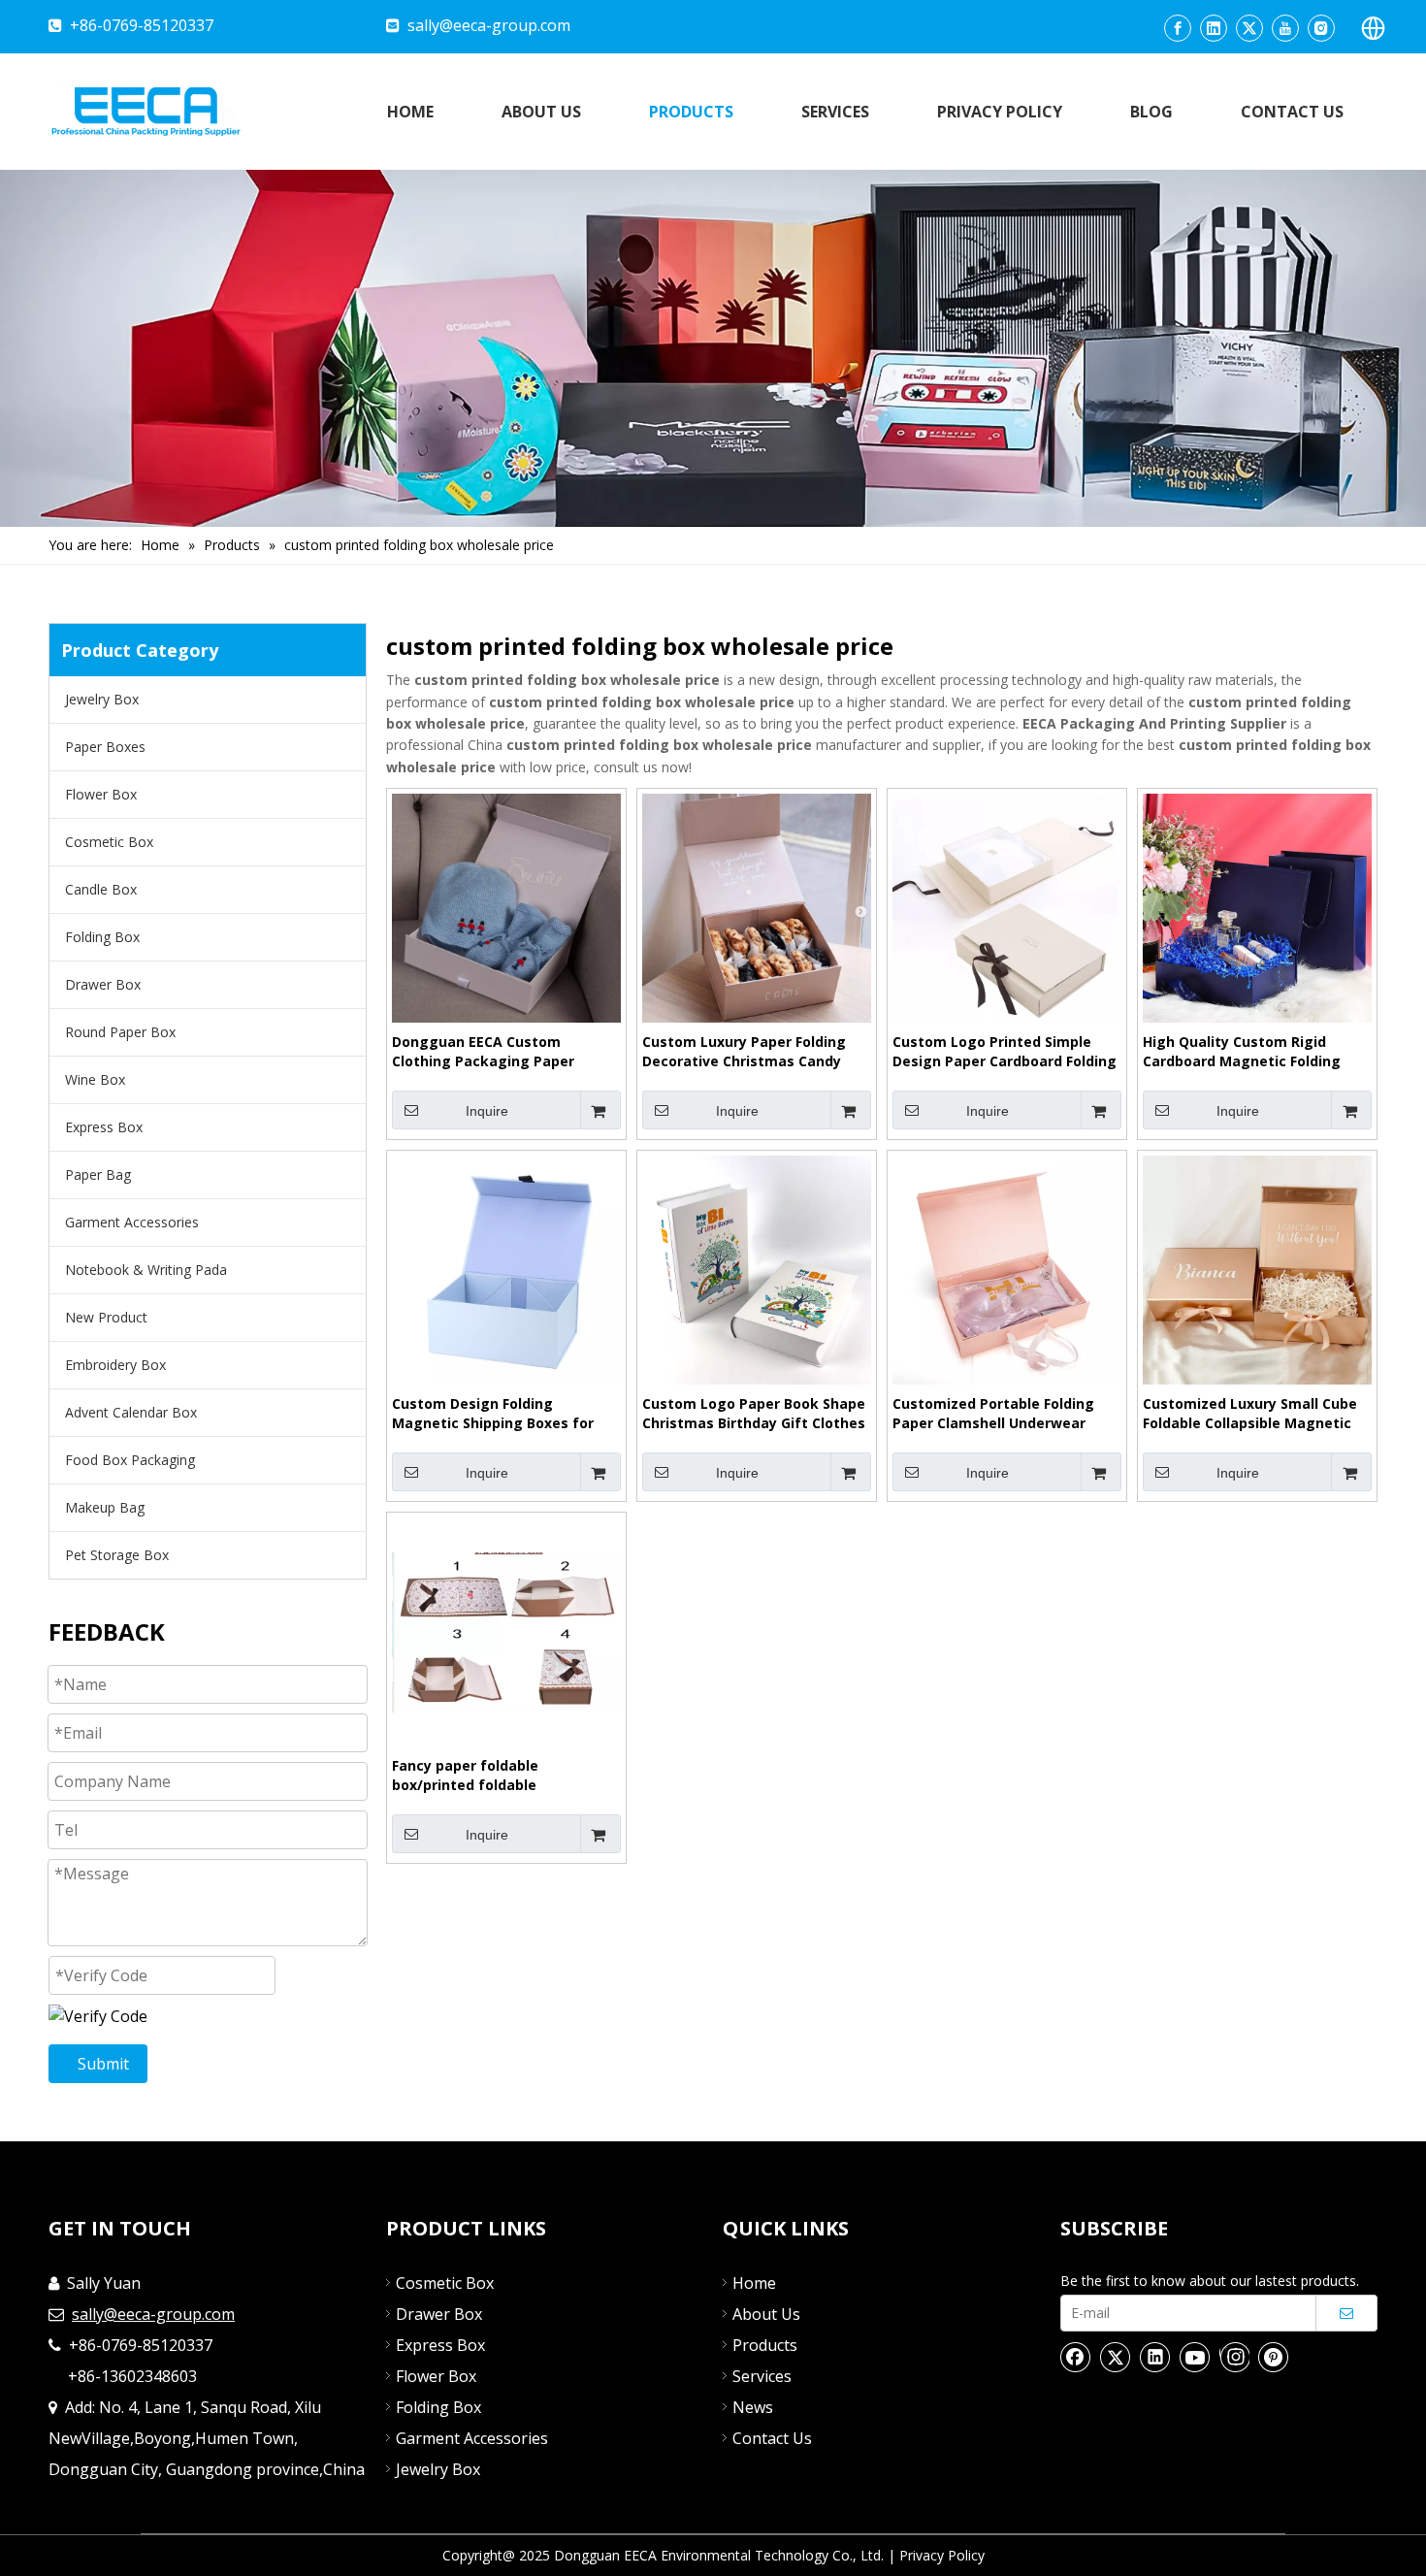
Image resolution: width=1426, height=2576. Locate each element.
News (753, 2407)
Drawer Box (103, 984)
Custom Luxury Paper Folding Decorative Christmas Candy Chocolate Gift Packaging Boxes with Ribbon (755, 1052)
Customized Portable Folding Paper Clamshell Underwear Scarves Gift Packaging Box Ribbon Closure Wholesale (993, 1414)
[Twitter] (1249, 28)
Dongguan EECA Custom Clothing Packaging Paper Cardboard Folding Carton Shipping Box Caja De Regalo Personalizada (491, 1052)
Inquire (487, 1111)
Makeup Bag (105, 1507)
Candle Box (101, 889)
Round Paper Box (120, 1032)
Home (754, 2283)
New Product (106, 1317)
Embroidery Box (115, 1365)
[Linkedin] (1214, 28)
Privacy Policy (942, 2555)
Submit (103, 2064)
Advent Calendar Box (131, 1412)
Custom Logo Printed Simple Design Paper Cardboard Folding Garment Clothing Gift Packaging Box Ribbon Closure (1005, 1052)
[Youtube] (1285, 28)
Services (762, 2376)
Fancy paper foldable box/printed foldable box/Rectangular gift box (481, 1776)
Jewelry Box (102, 699)
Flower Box (101, 794)
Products (765, 2345)
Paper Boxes (105, 747)
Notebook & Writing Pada (146, 1270)
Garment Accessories (132, 1222)
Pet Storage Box (117, 1555)
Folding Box (102, 937)
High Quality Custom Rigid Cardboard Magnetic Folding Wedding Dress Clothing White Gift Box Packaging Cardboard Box (1250, 1052)
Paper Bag (98, 1174)
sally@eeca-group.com (489, 25)
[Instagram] (1321, 28)
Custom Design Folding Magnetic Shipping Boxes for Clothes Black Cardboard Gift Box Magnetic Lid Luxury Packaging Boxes (493, 1414)
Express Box (104, 1127)
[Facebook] (1178, 28)
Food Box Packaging (130, 1460)
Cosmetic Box (109, 842)
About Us (766, 2314)
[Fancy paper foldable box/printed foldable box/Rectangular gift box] (506, 1630)
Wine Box (95, 1079)
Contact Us (772, 2438)
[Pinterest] (1274, 2357)
